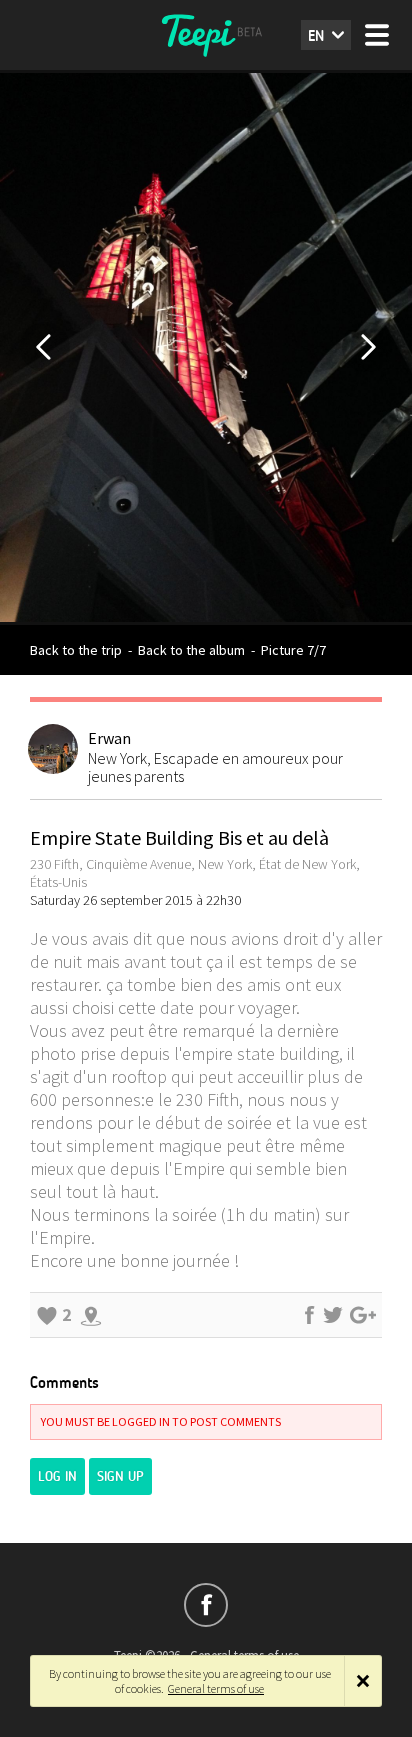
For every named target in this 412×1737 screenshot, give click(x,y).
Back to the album (191, 650)
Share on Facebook (309, 1315)
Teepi (206, 35)
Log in (57, 1476)
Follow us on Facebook (206, 1605)
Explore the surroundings (91, 1315)
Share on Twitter (333, 1315)
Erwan (109, 738)
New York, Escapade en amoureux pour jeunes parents (215, 767)
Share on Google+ (363, 1315)
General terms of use (216, 1688)
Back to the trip (76, 650)
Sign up (120, 1476)
